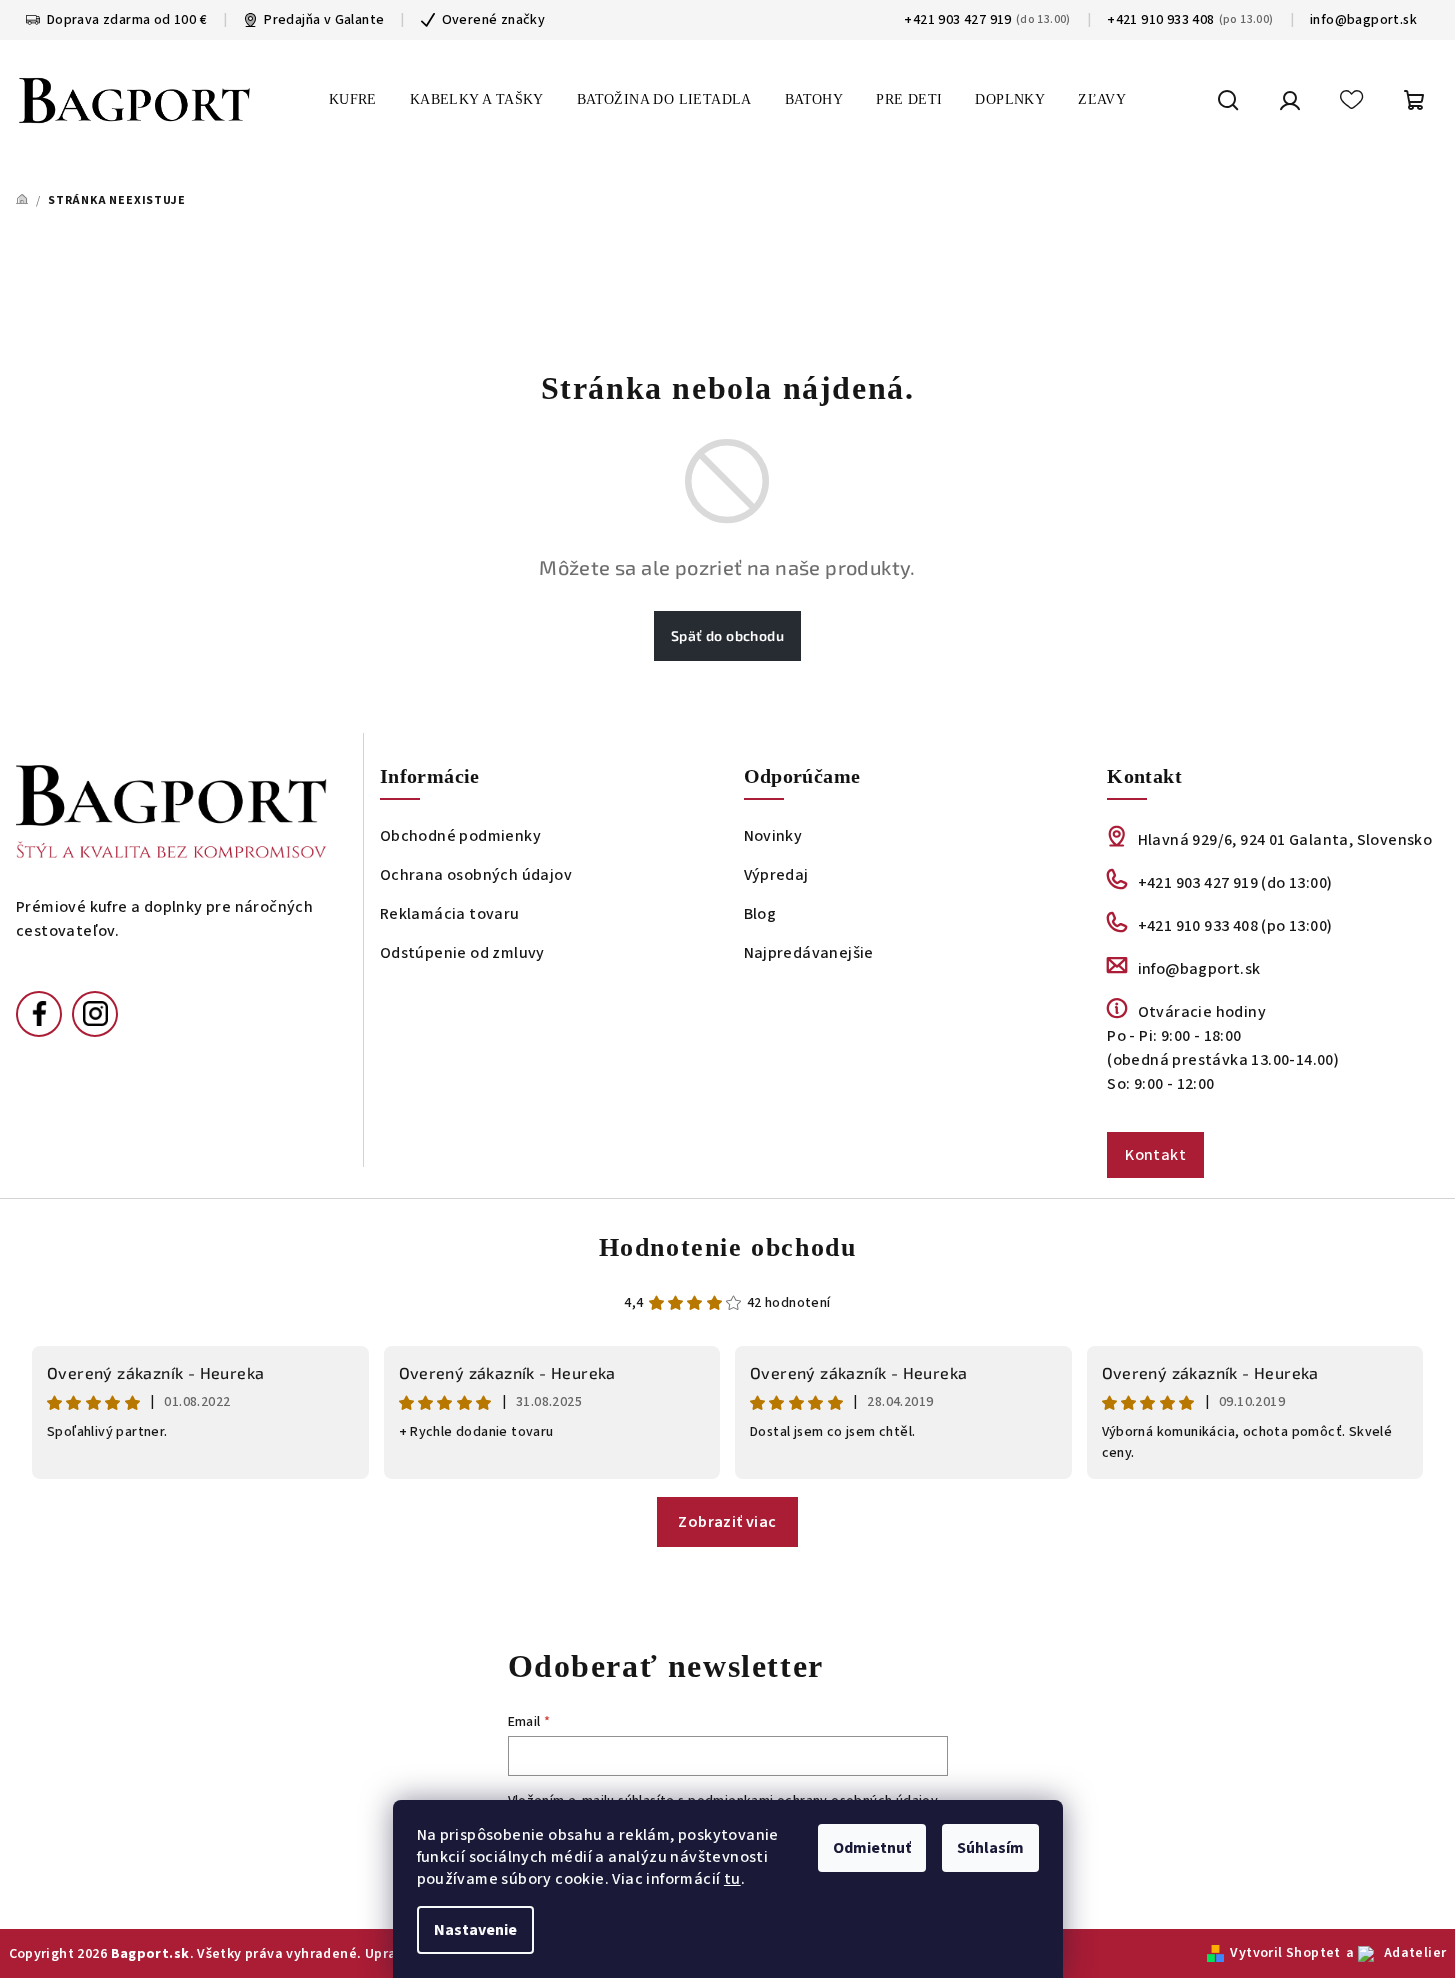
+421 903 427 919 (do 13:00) (1235, 883)
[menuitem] (353, 100)
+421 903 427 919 (957, 20)
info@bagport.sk (1363, 20)
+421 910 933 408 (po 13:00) (1235, 926)
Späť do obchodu (727, 635)
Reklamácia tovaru (450, 914)
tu (732, 1879)
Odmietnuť (872, 1848)
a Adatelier (1396, 1953)
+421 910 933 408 (1160, 20)
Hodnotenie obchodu (728, 1247)
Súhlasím (990, 1848)
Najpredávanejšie (809, 953)
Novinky (773, 836)
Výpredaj (776, 875)
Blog (760, 914)
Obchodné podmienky (460, 836)
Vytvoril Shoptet (1285, 1953)
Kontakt (1155, 1155)
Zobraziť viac (727, 1522)
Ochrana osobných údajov (476, 875)
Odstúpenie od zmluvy (462, 953)
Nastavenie (475, 1930)
